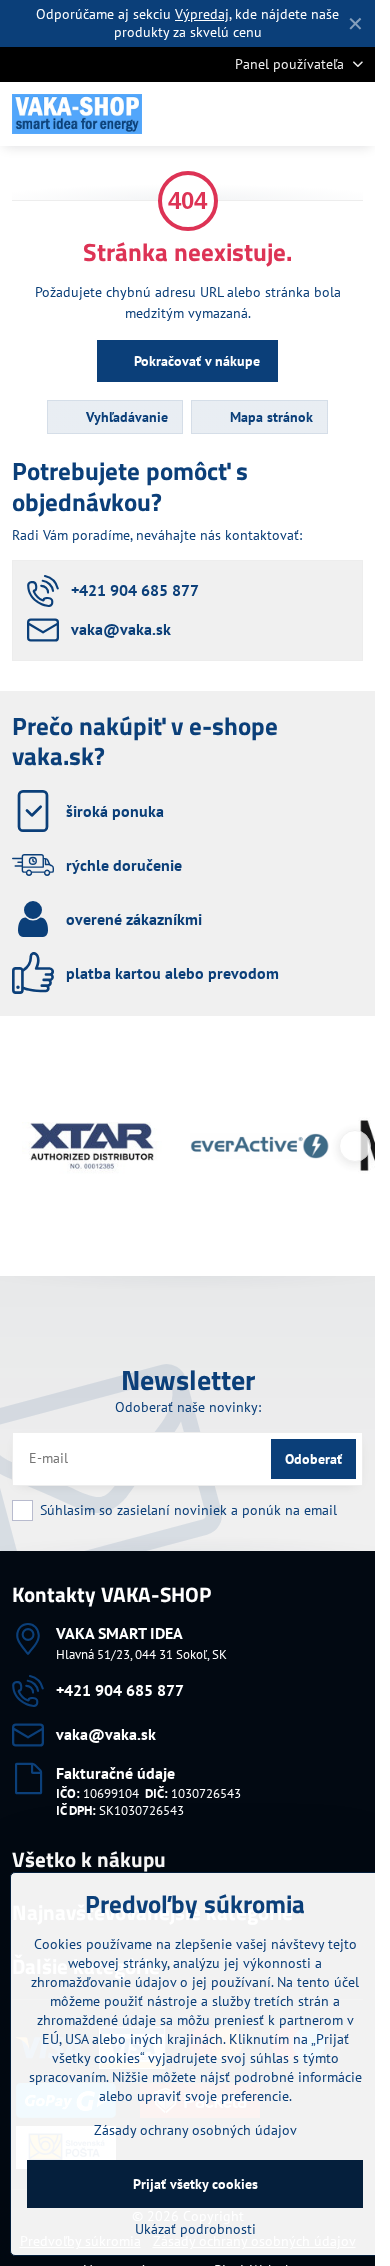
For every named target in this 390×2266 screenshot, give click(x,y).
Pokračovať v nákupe (195, 361)
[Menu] (351, 114)
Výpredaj (202, 14)
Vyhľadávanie (125, 417)
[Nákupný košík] (303, 114)
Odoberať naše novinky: (188, 1407)
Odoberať (313, 1459)
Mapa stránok (269, 417)
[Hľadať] (255, 114)
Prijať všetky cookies (195, 2184)
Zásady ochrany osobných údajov (195, 2130)
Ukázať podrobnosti (195, 2229)
